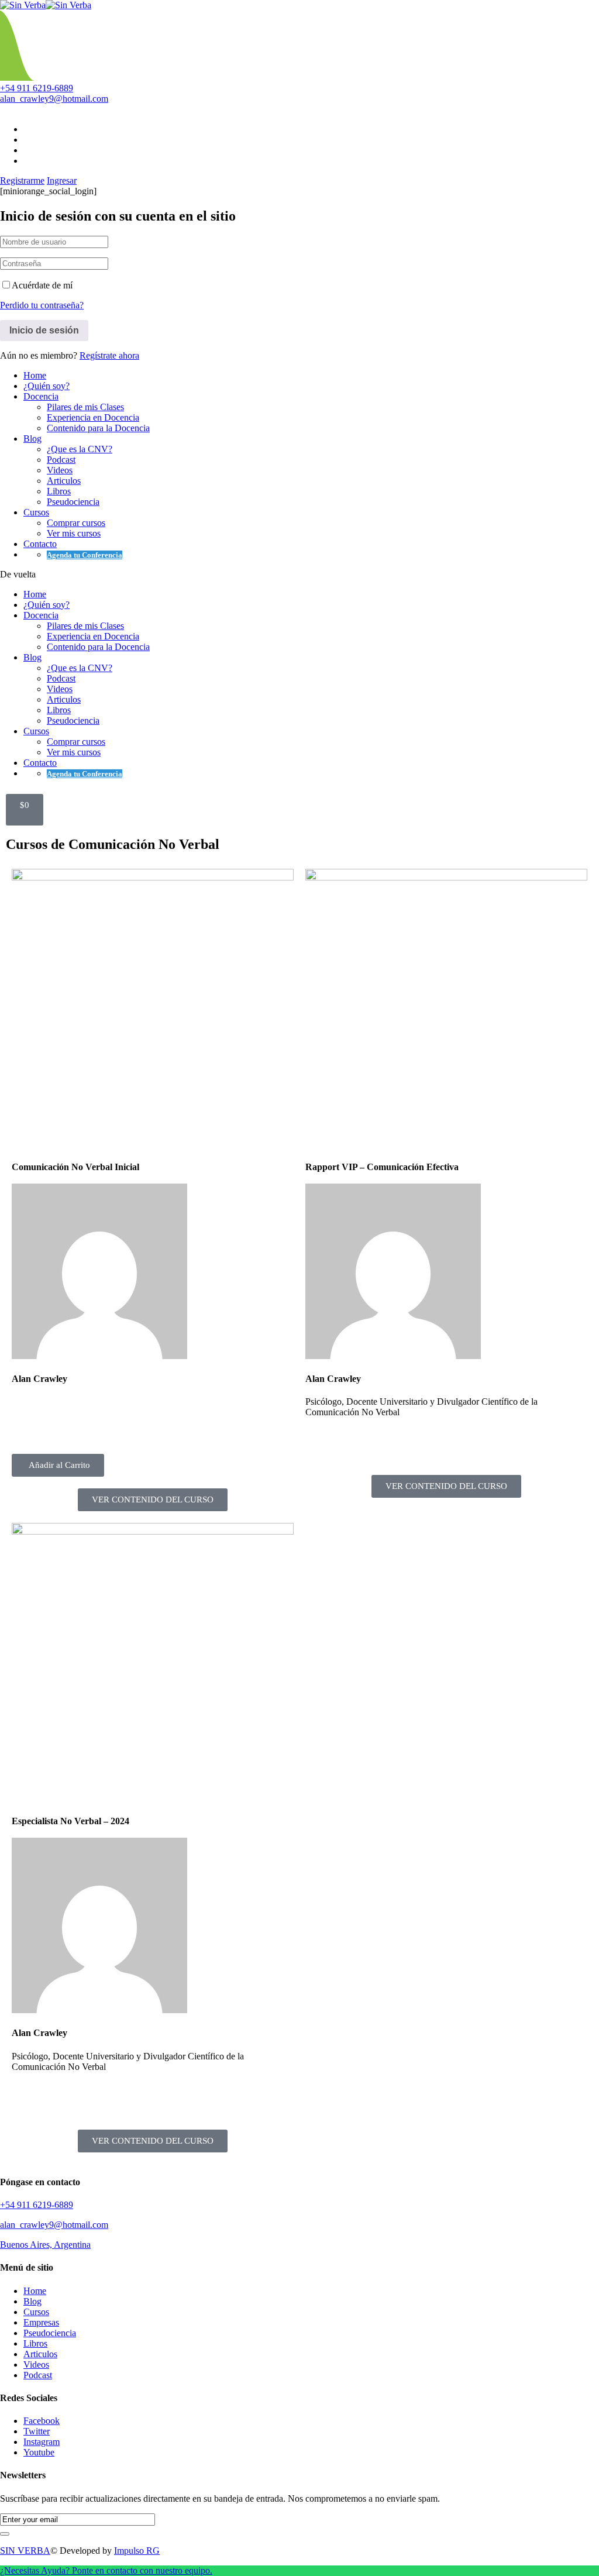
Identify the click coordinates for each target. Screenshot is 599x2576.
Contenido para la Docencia (98, 428)
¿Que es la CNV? (80, 449)
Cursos (36, 512)
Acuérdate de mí (42, 285)
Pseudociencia (73, 502)
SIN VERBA (25, 2551)
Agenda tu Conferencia (85, 555)
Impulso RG (137, 2551)
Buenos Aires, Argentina (45, 2245)
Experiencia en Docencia (93, 417)
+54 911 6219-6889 (37, 88)
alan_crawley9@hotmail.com (54, 99)
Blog (32, 438)
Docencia (41, 396)
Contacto (40, 544)
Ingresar (62, 180)
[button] (58, 1465)
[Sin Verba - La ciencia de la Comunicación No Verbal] (23, 5)
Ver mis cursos (74, 533)
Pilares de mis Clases (85, 407)
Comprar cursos (76, 523)
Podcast (61, 460)
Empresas (41, 2322)
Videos (60, 470)
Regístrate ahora (109, 355)
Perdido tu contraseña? (42, 305)
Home (35, 375)
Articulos (64, 481)
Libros (59, 491)
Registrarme (22, 180)
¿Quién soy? (47, 386)
